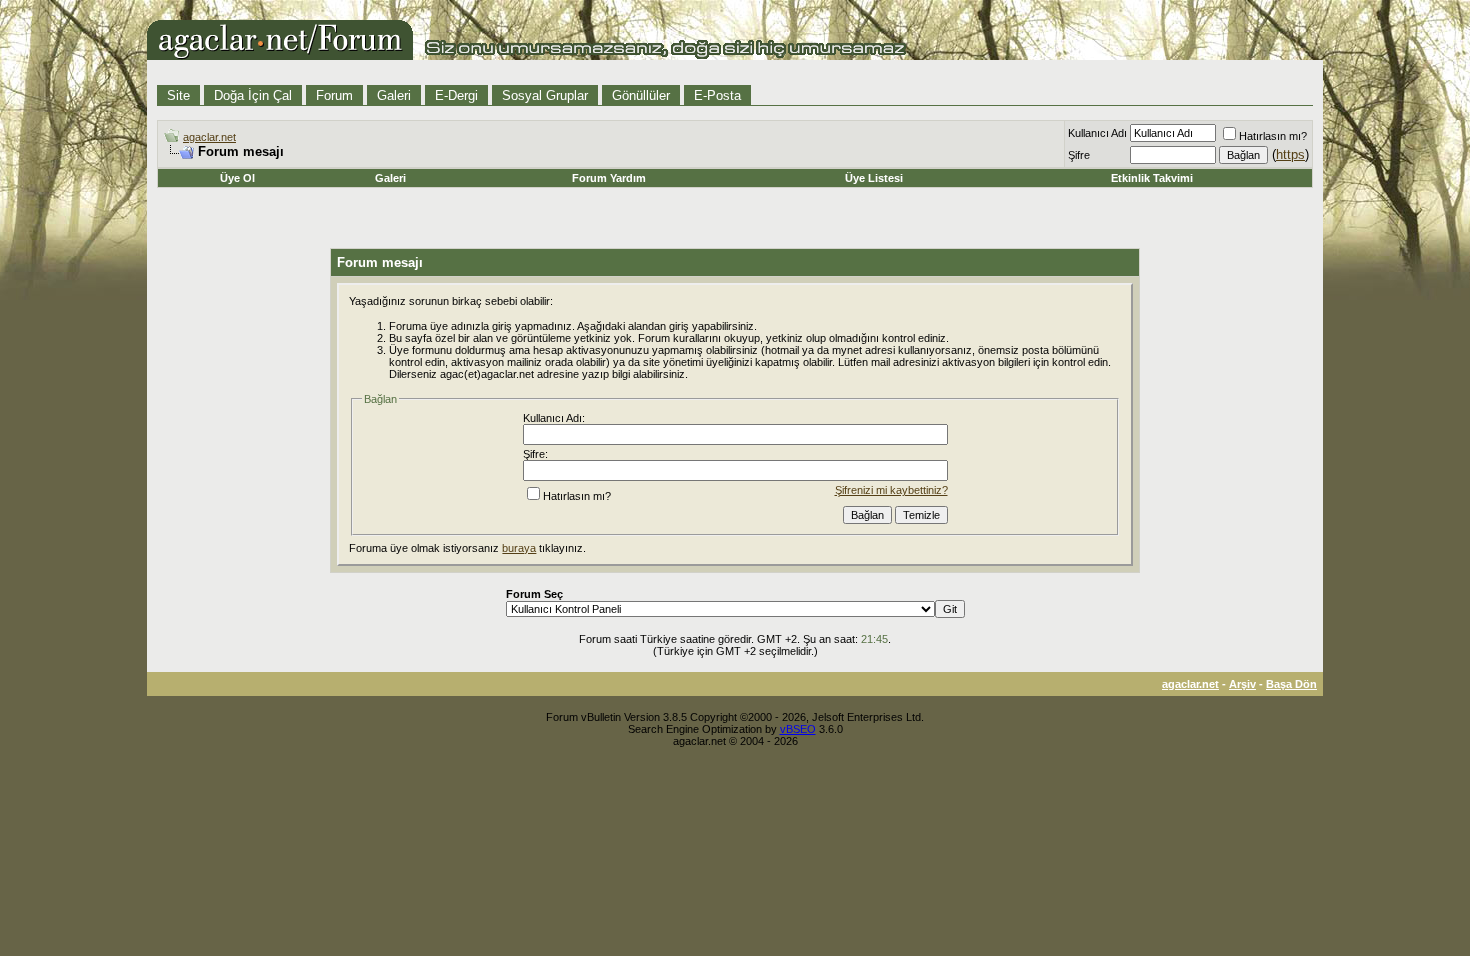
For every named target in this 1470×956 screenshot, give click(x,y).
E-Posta (717, 95)
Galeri (394, 95)
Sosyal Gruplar (545, 95)
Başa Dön (1291, 684)
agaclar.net (209, 137)
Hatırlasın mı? (1273, 136)
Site (178, 95)
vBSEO (798, 729)
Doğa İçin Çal (253, 95)
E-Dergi (456, 95)
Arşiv (1242, 684)
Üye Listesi (874, 178)
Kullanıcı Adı (1097, 133)
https (1290, 154)
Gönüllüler (641, 95)
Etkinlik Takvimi (1152, 178)
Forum (334, 95)
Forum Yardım (609, 178)
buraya (519, 548)
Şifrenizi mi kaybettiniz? (891, 490)
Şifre (1079, 155)
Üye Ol (237, 178)
